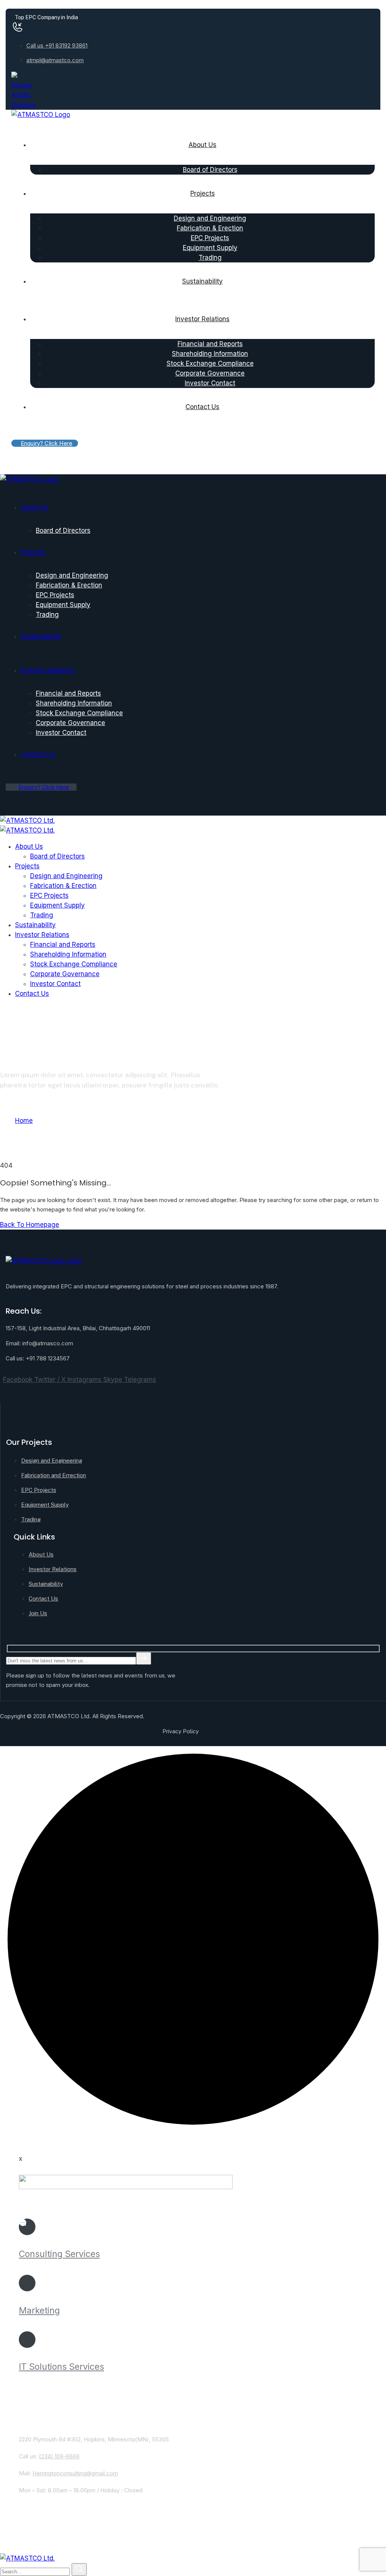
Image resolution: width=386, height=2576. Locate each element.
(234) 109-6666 (59, 2456)
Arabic (21, 95)
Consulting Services (59, 2254)
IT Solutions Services (61, 2367)
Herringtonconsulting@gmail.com (75, 2473)
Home (24, 1121)
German (23, 105)
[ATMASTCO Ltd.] (27, 820)
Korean (22, 85)
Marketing (39, 2311)
